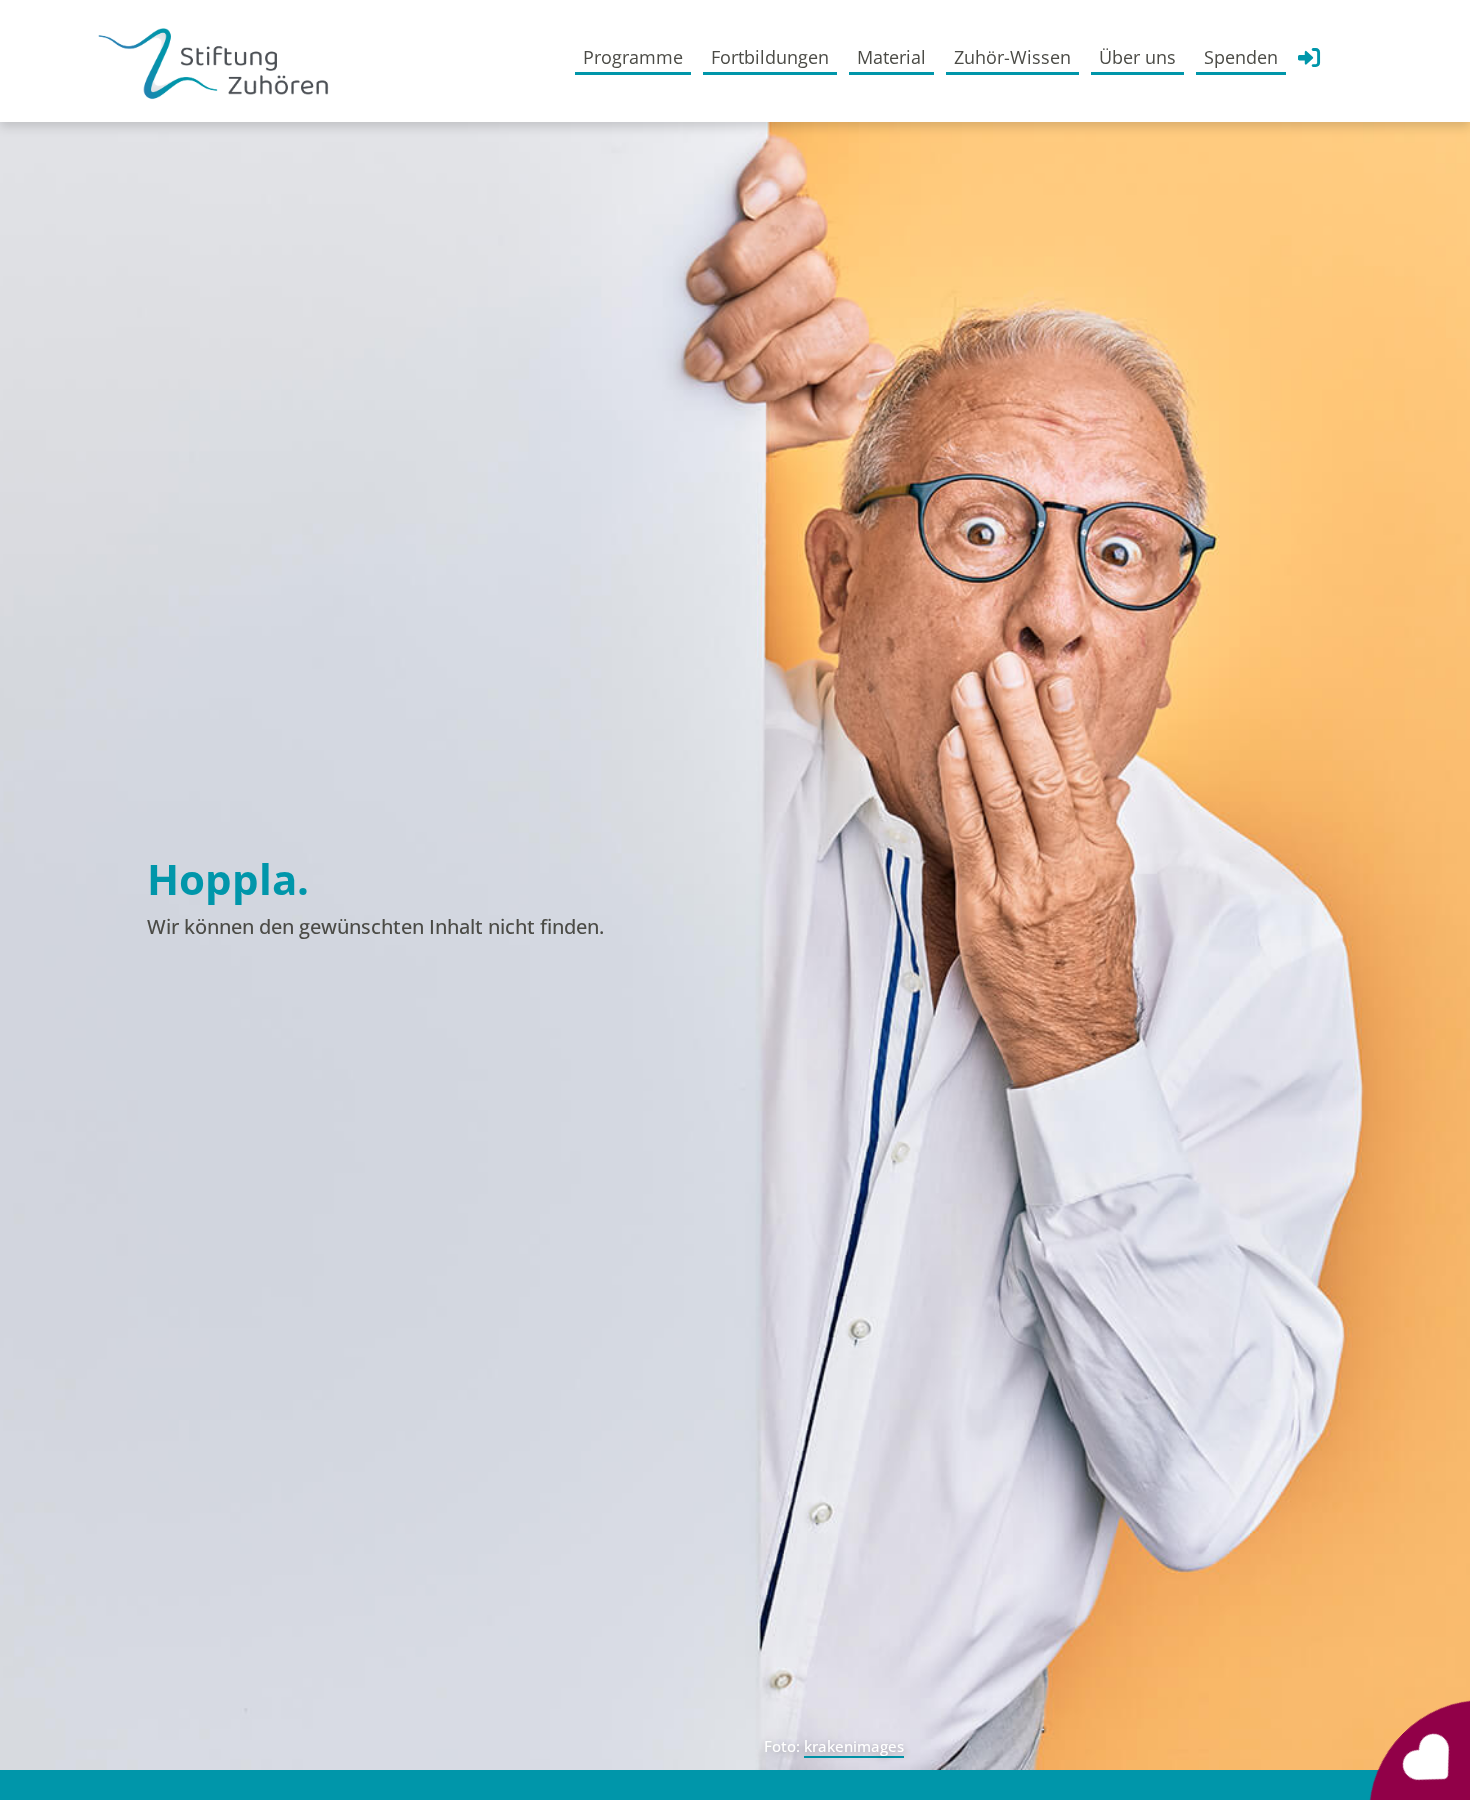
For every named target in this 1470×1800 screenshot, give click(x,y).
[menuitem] (633, 57)
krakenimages (854, 1746)
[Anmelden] (1309, 63)
